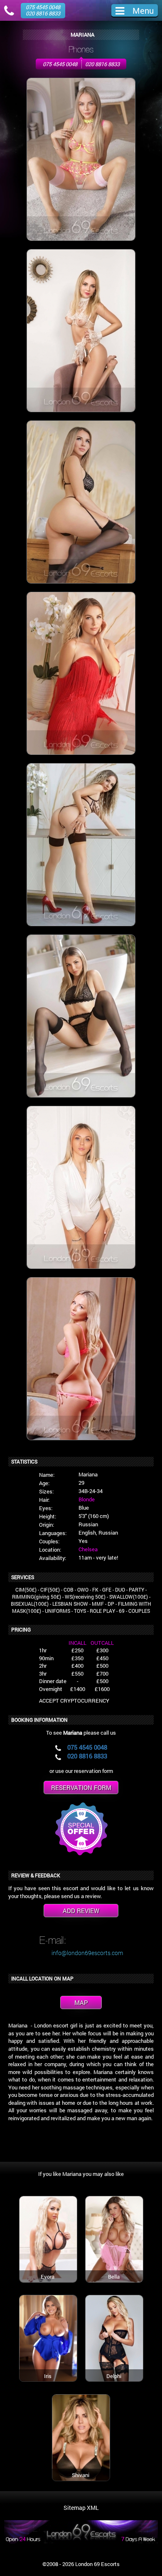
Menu (143, 10)
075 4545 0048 (60, 64)
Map (81, 2002)
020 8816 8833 (102, 64)
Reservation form (81, 1787)
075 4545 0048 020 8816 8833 (43, 10)
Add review (81, 1911)
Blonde (87, 1499)
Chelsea (88, 1549)
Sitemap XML (81, 2508)
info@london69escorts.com (87, 1953)
